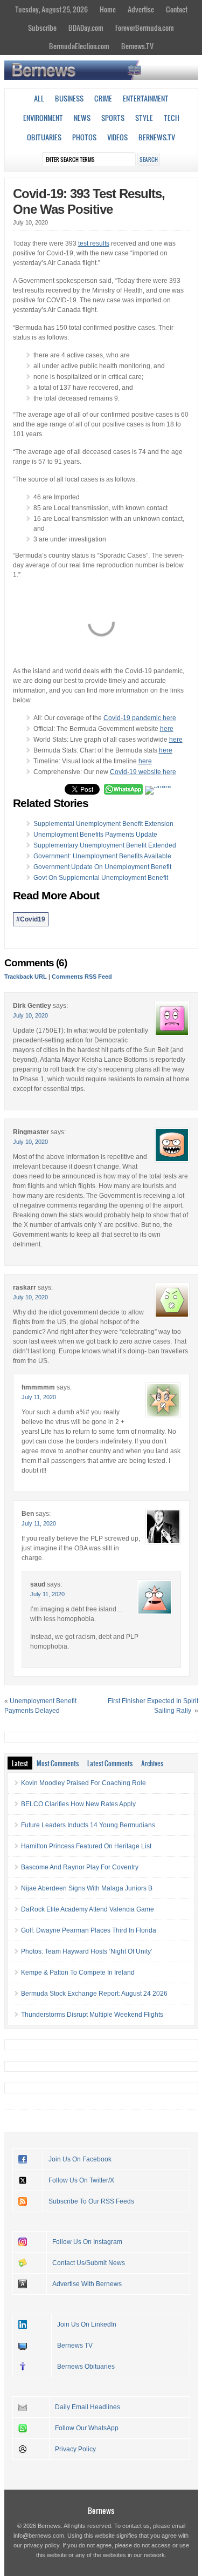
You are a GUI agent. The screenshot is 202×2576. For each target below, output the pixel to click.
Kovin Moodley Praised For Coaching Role (83, 1783)
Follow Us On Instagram (87, 2242)
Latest (20, 1763)
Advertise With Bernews (87, 2284)
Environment (43, 118)
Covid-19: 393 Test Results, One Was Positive (89, 201)
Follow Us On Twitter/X (81, 2180)
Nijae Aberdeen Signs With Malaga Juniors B (87, 1888)
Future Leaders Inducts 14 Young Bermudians (88, 1825)
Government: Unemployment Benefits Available (102, 856)
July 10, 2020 (30, 1015)
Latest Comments (110, 1763)
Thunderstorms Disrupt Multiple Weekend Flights (92, 2015)
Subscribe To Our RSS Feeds (91, 2201)
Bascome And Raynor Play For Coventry (80, 1867)
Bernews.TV (137, 46)
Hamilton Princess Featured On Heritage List (86, 1846)
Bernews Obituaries (86, 2367)
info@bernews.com (39, 2536)
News (82, 118)
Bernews (101, 2510)
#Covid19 (31, 919)
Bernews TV (75, 2345)
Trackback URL (26, 977)
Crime (103, 98)
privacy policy (41, 2545)
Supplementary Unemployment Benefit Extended (105, 845)
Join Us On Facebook (80, 2159)
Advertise (141, 9)
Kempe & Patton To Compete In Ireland (78, 1972)
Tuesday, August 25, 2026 (51, 9)
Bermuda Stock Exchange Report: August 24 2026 (94, 1994)
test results (94, 243)
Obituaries (44, 137)
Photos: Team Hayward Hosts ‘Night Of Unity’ (87, 1951)
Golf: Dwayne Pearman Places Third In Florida (89, 1930)
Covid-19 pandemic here (140, 718)
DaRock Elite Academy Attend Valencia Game (88, 1909)
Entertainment (146, 98)
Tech (172, 118)
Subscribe (42, 28)
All (39, 98)
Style (144, 118)
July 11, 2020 (39, 1397)
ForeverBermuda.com (145, 28)
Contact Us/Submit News (89, 2263)
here (167, 729)
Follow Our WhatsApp (87, 2428)
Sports (113, 118)
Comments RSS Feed (82, 977)
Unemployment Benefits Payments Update (95, 835)
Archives (152, 1763)
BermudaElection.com (79, 46)
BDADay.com (86, 28)
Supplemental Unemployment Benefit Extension (103, 824)
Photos (84, 137)
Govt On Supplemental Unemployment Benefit (101, 878)
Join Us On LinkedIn (87, 2324)
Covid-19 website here (143, 772)
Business (69, 98)
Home (108, 9)
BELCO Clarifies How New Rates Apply (78, 1804)
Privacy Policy (75, 2449)
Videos (117, 137)
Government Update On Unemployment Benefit (102, 867)
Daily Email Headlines (88, 2407)
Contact (177, 9)
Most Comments (58, 1763)
